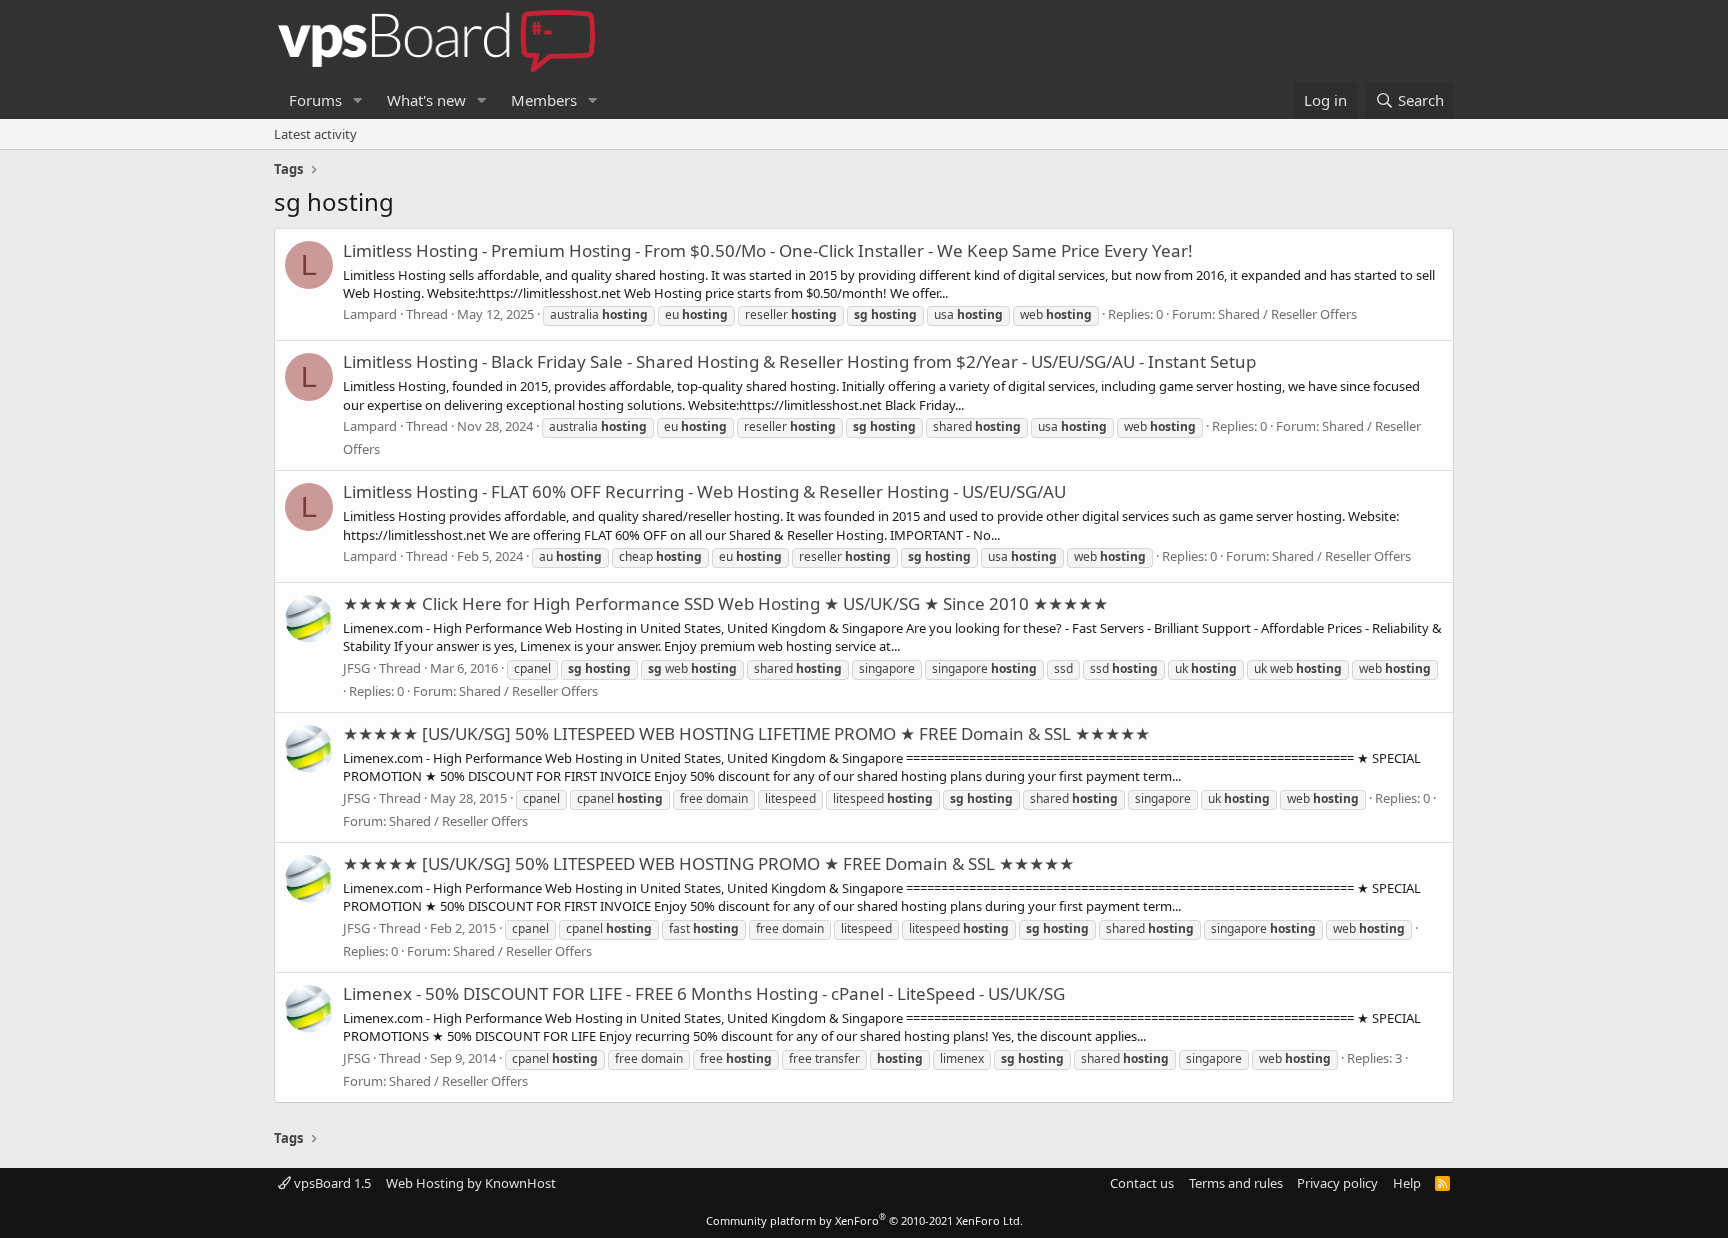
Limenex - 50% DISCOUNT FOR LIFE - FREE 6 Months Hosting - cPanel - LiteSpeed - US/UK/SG (704, 993)
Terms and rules (1236, 1183)
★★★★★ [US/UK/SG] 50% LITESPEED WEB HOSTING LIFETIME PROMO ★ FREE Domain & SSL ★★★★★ (746, 733)
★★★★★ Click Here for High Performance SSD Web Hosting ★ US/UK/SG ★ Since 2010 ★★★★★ (725, 603)
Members (544, 100)
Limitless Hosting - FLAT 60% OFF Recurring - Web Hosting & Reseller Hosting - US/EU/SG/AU (704, 491)
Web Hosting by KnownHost (471, 1183)
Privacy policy (1337, 1183)
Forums (315, 100)
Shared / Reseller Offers (1287, 314)
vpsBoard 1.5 (331, 1183)
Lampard (370, 314)
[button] (358, 100)
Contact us (1142, 1183)
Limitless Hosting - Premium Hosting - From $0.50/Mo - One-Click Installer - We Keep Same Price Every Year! (768, 250)
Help (1407, 1183)
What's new (426, 100)
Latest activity (315, 134)
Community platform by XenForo (864, 1220)
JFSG (356, 668)
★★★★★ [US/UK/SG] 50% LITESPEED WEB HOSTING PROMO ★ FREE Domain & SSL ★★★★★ (708, 863)
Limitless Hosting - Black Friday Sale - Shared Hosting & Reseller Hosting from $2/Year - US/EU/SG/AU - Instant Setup (799, 361)
